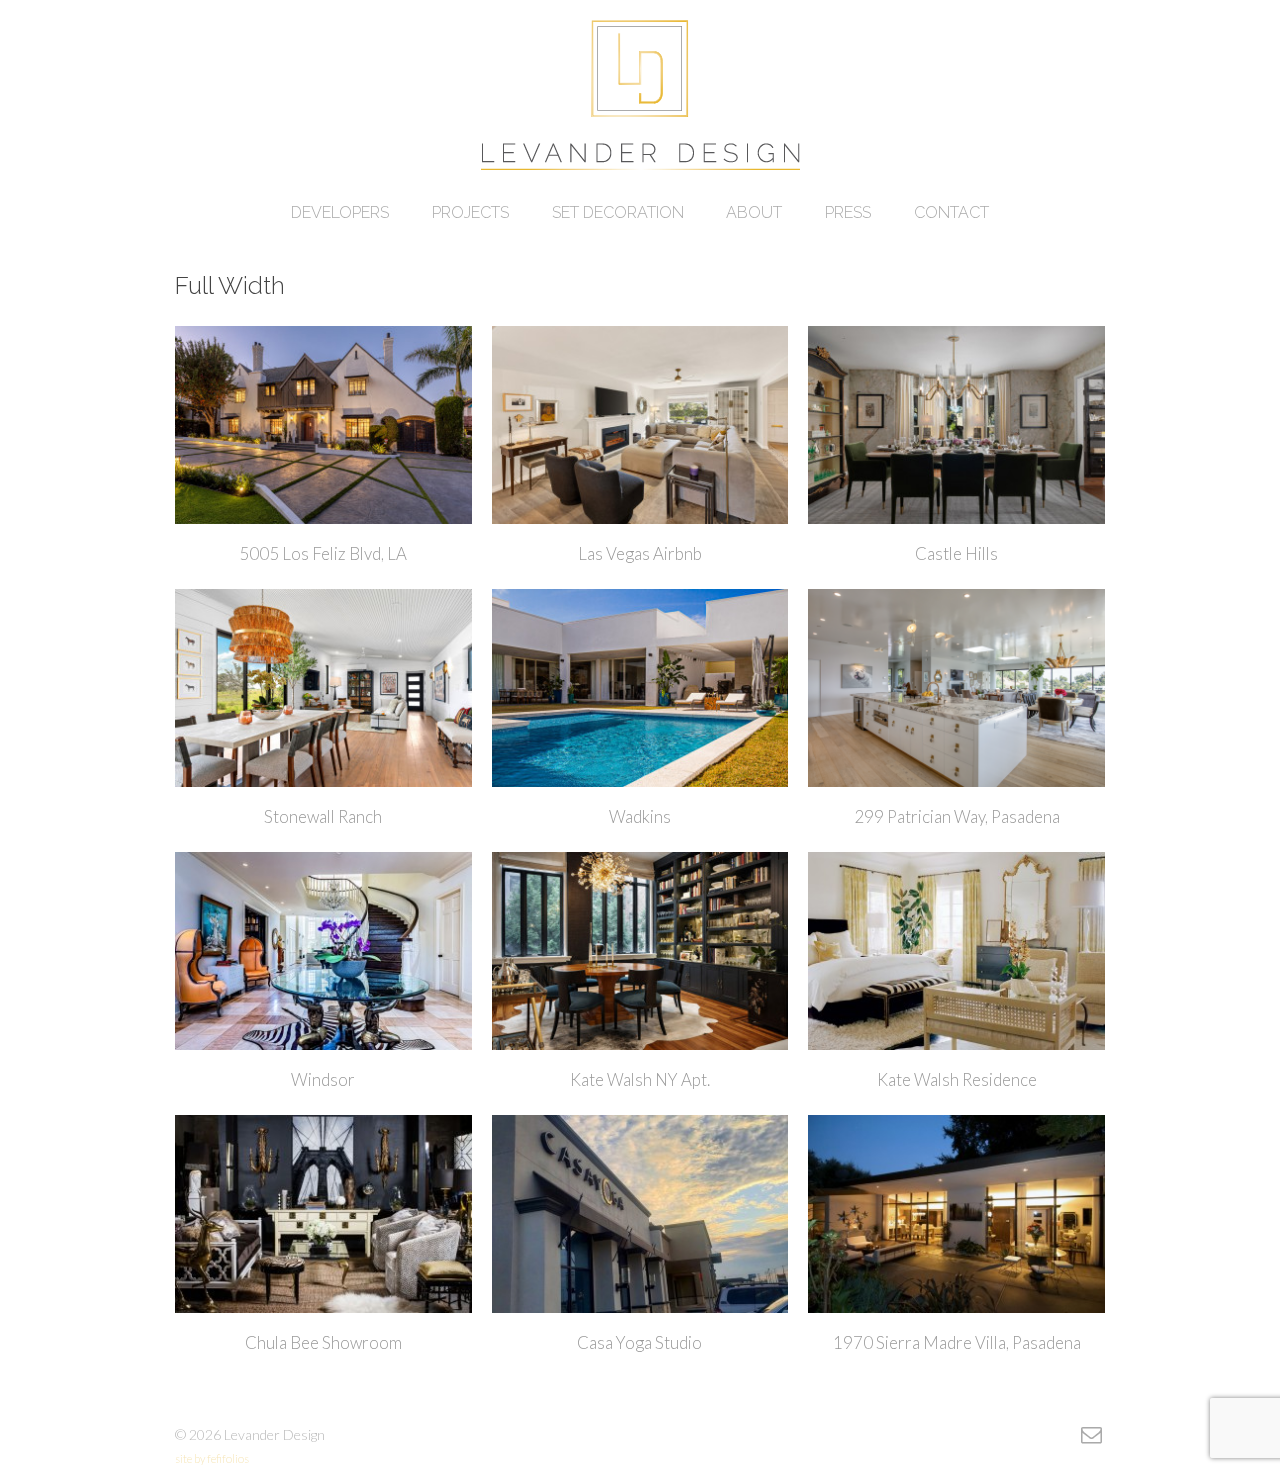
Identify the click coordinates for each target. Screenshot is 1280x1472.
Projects (470, 212)
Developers (340, 212)
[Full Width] (640, 103)
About (754, 212)
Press (848, 212)
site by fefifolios (212, 1458)
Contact (951, 212)
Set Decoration (618, 212)
